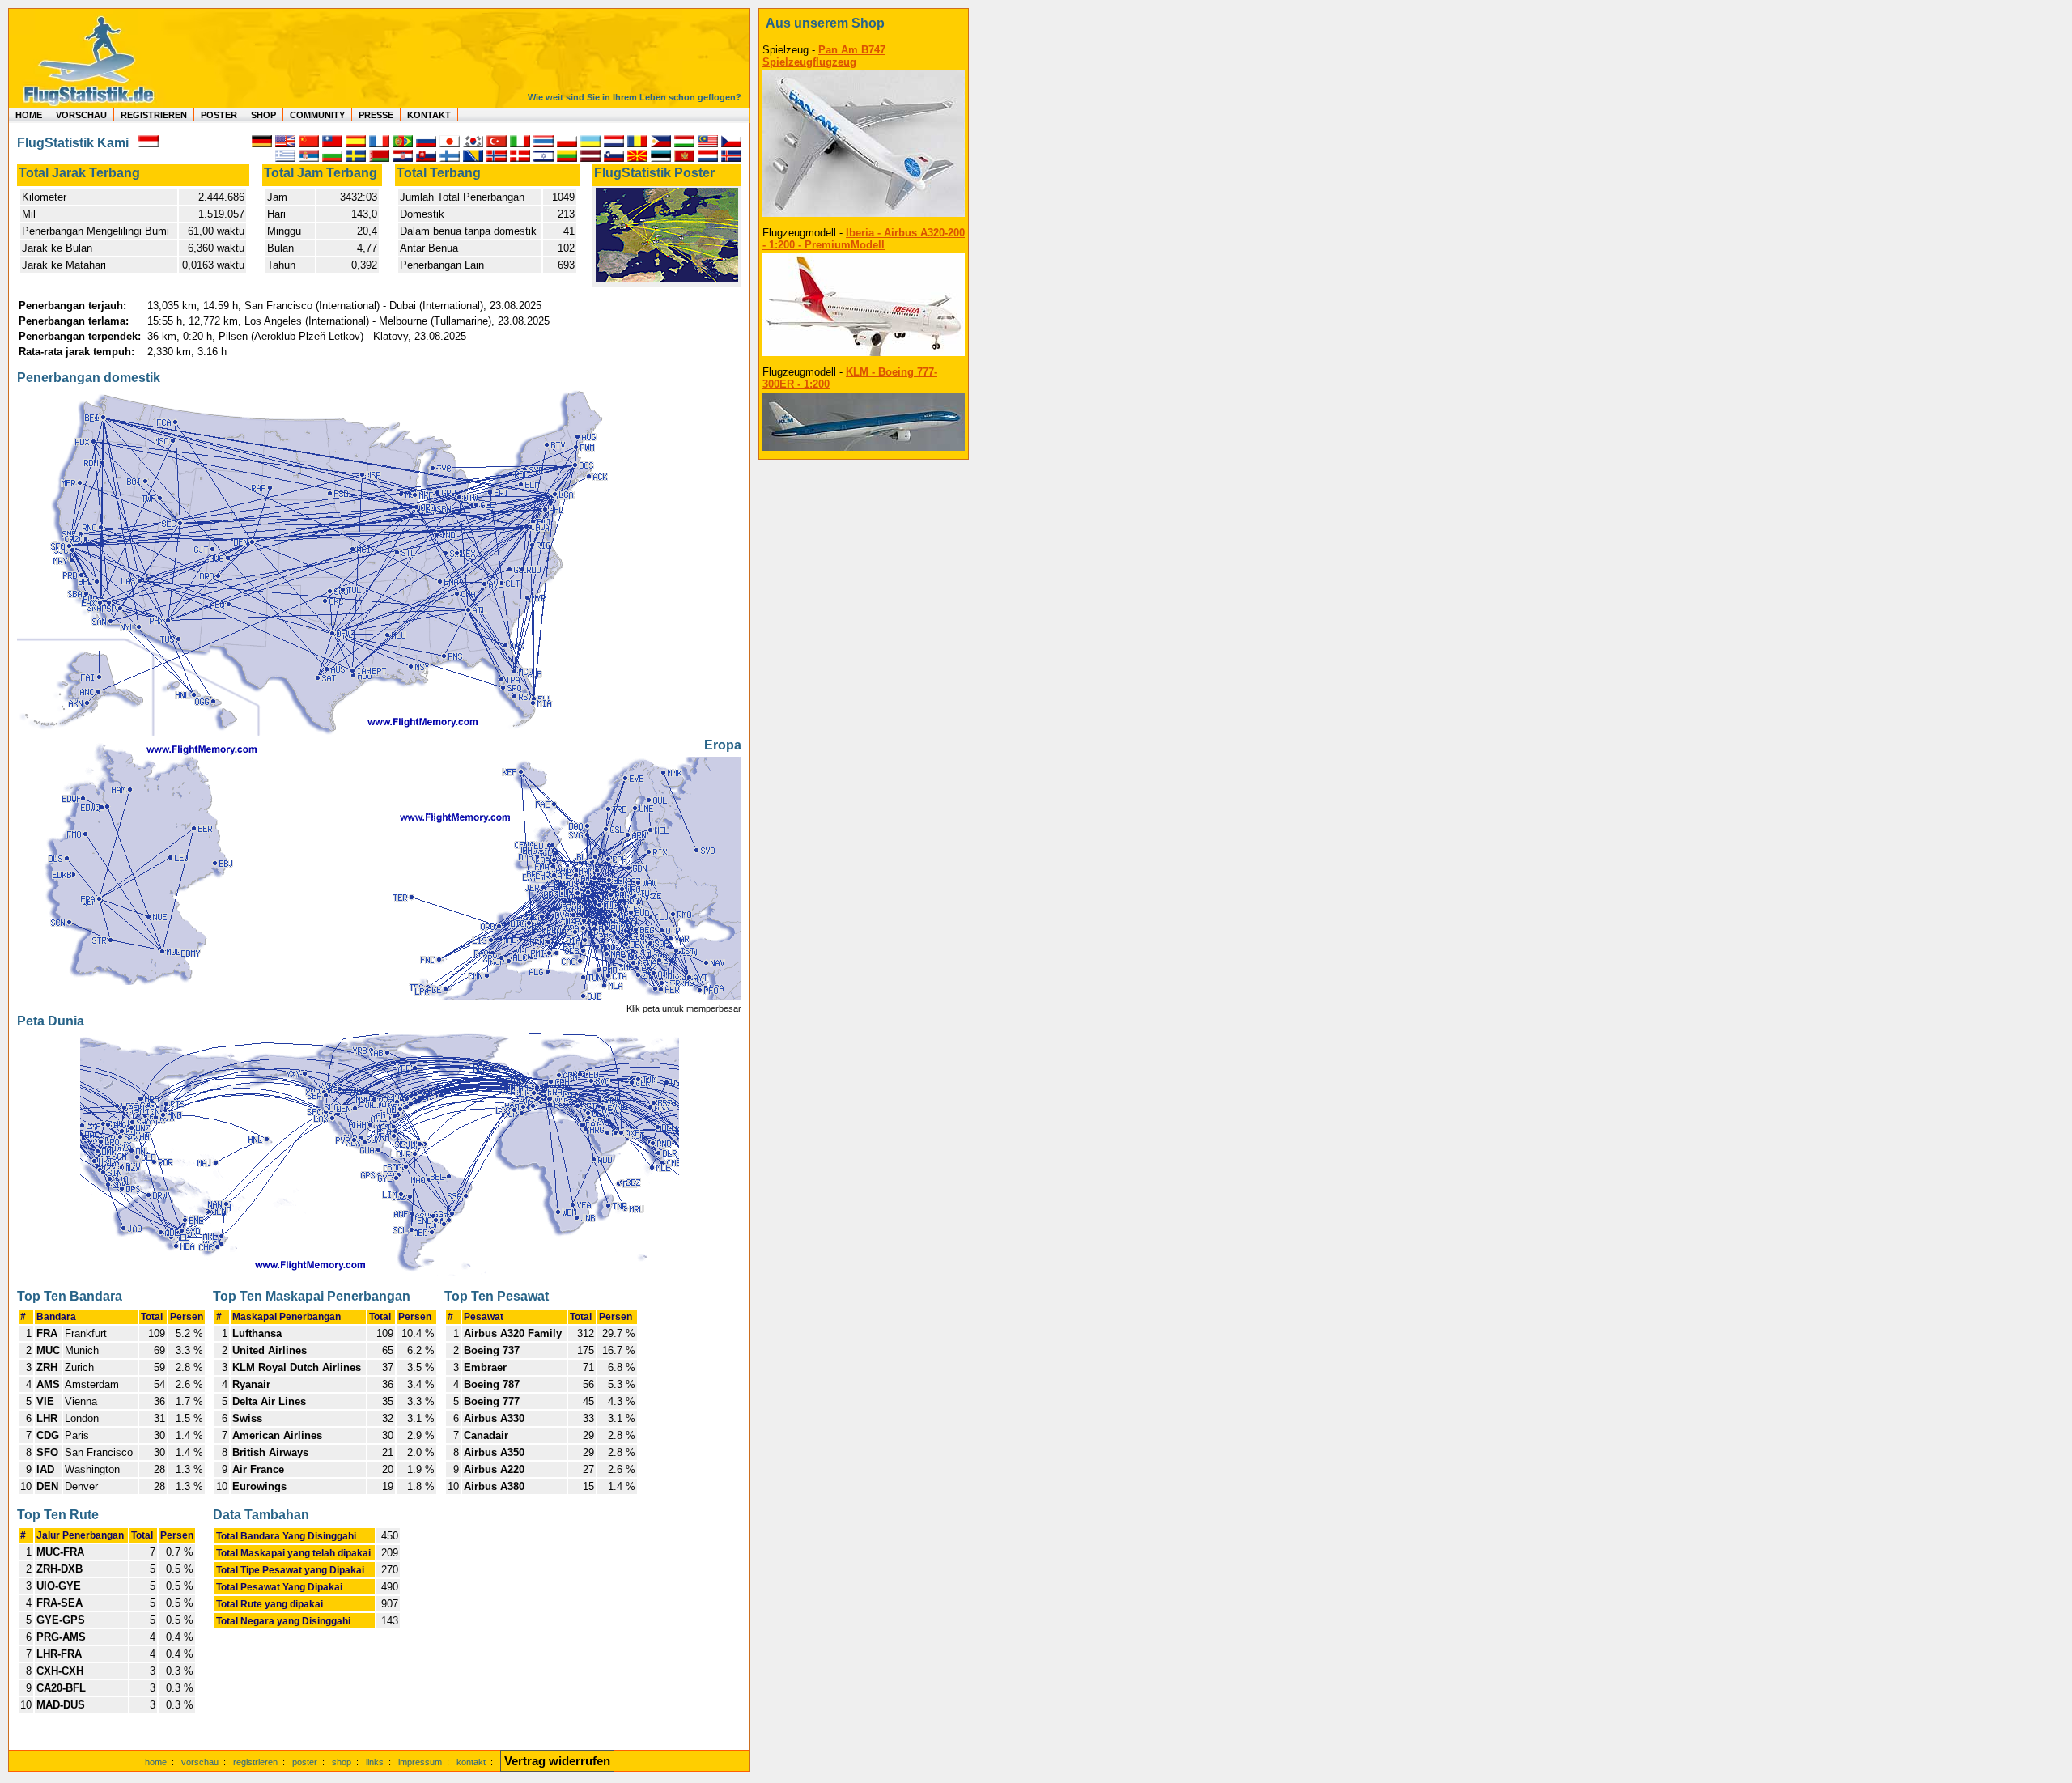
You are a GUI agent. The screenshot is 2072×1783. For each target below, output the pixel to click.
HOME (29, 115)
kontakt (471, 1762)
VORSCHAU (81, 115)
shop (342, 1762)
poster (305, 1762)
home (156, 1762)
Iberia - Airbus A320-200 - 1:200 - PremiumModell (864, 239)
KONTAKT (429, 115)
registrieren (255, 1762)
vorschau (200, 1762)
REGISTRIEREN (154, 115)
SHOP (263, 115)
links (375, 1762)
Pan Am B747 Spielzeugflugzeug (824, 56)
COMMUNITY (317, 115)
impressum (420, 1762)
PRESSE (376, 115)
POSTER (219, 115)
